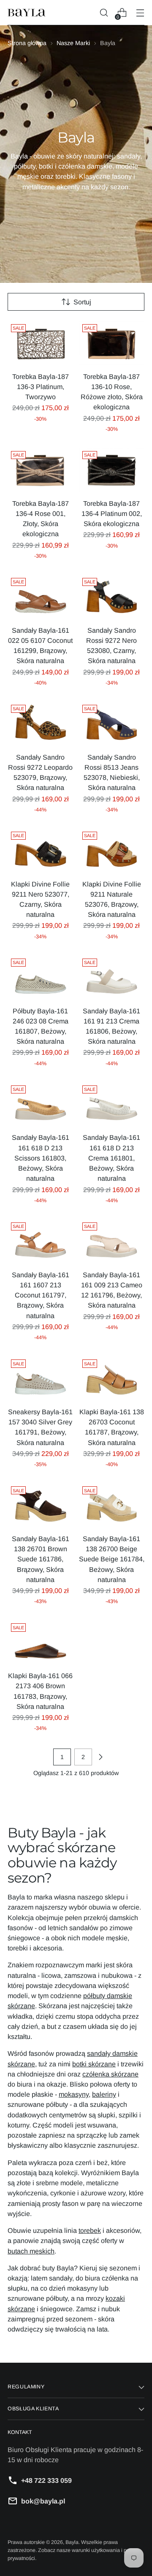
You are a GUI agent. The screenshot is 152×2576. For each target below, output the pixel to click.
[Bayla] (27, 13)
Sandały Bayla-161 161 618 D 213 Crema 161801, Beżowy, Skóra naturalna (111, 1158)
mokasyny (74, 2094)
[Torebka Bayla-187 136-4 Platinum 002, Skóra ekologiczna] (112, 470)
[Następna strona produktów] (100, 1757)
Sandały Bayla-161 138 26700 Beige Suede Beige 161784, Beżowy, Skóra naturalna (112, 1559)
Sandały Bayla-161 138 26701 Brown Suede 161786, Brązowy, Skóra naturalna (41, 1559)
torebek (90, 2230)
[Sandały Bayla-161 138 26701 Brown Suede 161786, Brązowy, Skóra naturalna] (41, 1505)
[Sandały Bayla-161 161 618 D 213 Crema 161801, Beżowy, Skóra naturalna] (112, 1104)
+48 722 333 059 (46, 2480)
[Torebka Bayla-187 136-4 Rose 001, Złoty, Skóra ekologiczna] (41, 470)
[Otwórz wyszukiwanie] (104, 13)
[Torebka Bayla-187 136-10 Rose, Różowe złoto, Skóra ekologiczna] (112, 343)
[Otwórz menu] (140, 13)
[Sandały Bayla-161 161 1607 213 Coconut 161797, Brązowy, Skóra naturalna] (41, 1241)
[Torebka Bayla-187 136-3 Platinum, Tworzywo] (41, 343)
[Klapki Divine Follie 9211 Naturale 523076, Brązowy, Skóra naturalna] (112, 850)
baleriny (104, 2094)
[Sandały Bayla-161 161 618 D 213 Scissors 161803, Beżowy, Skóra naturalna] (41, 1104)
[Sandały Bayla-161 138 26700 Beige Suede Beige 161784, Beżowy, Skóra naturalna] (112, 1505)
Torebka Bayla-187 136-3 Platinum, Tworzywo (41, 387)
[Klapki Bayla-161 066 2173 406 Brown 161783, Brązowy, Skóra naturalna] (41, 1642)
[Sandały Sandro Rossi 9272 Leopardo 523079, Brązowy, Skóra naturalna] (41, 723)
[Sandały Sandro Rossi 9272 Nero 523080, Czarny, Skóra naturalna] (112, 596)
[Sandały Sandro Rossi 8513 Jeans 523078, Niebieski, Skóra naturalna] (112, 723)
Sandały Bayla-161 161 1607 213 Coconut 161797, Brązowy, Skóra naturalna (41, 1295)
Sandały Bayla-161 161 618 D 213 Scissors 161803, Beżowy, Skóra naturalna (41, 1158)
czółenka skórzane (110, 2074)
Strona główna (27, 43)
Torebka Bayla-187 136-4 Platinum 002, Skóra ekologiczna (112, 513)
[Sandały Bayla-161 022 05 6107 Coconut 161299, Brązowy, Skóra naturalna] (41, 596)
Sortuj (82, 302)
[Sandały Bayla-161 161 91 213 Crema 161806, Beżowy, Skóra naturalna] (112, 977)
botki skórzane (94, 2064)
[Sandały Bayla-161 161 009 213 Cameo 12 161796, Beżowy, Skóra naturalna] (112, 1241)
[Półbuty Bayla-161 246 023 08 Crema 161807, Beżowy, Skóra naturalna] (41, 977)
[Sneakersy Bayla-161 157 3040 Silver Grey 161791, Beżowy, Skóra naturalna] (41, 1378)
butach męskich (31, 2251)
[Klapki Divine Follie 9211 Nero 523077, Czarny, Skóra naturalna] (41, 850)
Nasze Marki (73, 43)
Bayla (72, 2542)
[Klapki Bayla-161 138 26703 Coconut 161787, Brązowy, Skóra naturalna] (112, 1378)
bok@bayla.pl (43, 2501)
